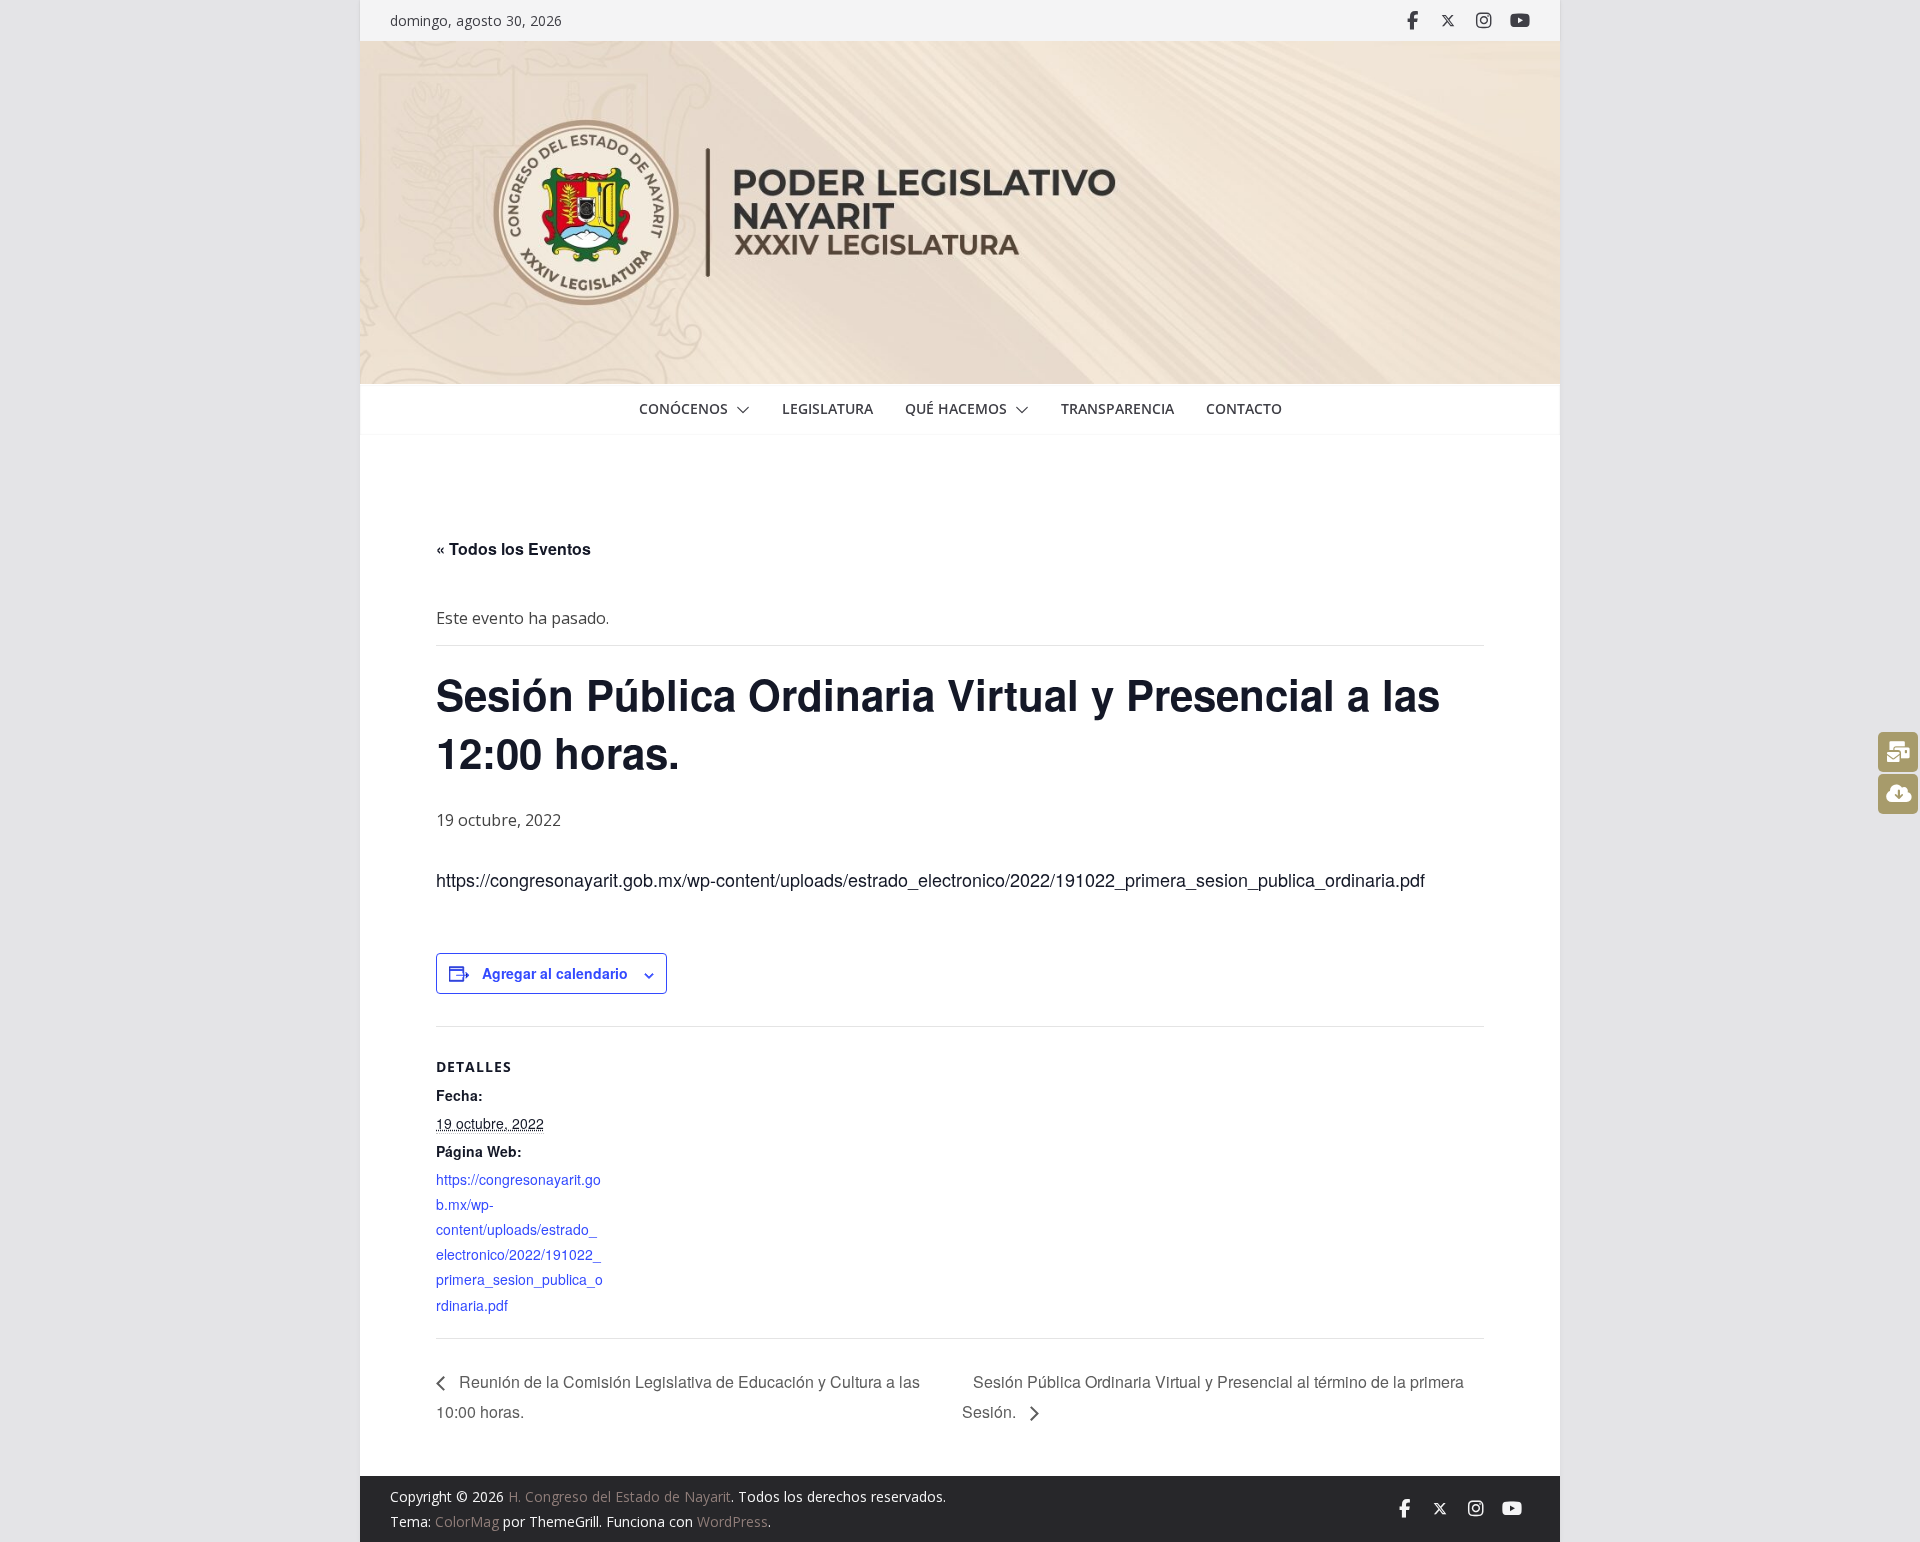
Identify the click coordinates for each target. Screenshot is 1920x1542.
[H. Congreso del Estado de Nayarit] (960, 55)
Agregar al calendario (555, 973)
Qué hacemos (956, 408)
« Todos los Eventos (513, 548)
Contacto (1244, 408)
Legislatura (827, 408)
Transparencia (1117, 408)
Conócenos (683, 408)
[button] (739, 410)
